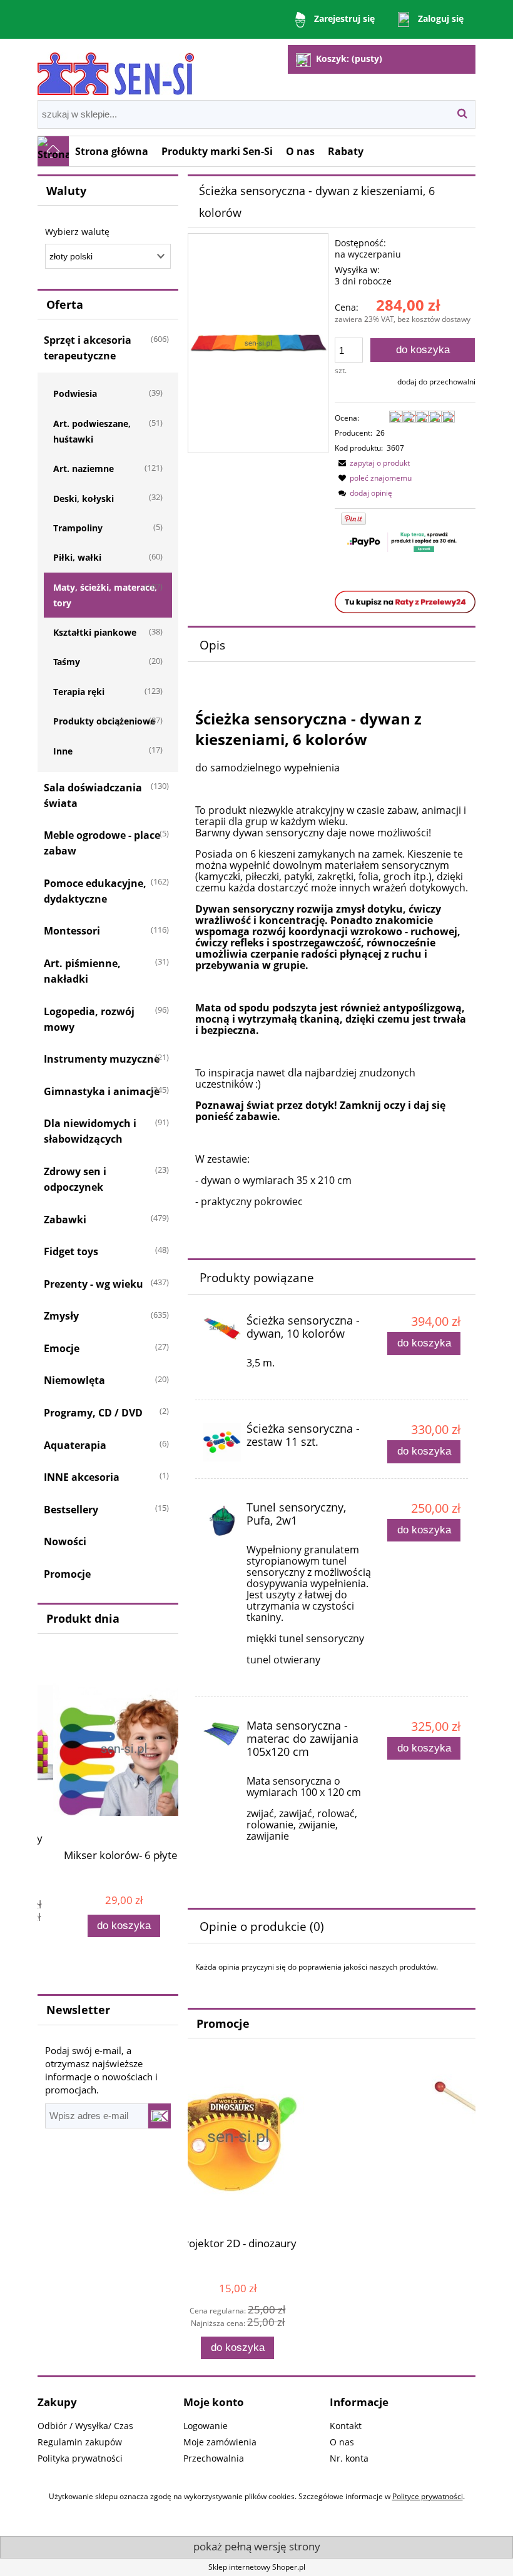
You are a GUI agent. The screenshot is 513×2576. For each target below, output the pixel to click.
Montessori (72, 931)
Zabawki (65, 1220)
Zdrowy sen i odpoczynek (75, 1179)
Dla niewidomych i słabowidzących (90, 1131)
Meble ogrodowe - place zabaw (102, 843)
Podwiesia (75, 393)
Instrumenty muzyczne (102, 1059)
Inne (63, 751)
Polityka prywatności (80, 2458)
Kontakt (346, 2426)
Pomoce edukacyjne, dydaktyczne (95, 891)
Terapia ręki (79, 692)
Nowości (65, 1541)
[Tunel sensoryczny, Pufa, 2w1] (222, 1520)
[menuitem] (112, 151)
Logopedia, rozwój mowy (89, 1019)
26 (380, 433)
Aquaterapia (75, 1445)
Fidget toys (71, 1251)
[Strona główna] (116, 68)
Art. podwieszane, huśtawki (92, 431)
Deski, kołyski (84, 499)
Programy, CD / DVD (93, 1413)
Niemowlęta (74, 1380)
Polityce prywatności (428, 2496)
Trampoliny (78, 528)
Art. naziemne (84, 469)
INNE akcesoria (82, 1477)
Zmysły (61, 1316)
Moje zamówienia (220, 2442)
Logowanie (206, 2426)
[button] (372, 463)
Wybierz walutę (77, 232)
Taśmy (67, 662)
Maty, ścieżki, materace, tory (105, 595)
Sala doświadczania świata (93, 795)
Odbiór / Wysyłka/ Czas (85, 2426)
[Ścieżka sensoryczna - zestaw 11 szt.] (222, 1442)
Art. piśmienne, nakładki (82, 971)
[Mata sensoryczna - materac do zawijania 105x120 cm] (222, 1733)
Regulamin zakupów (80, 2442)
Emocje (62, 1348)
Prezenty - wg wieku (94, 1284)
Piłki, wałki (77, 557)
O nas (342, 2442)
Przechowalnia (214, 2458)
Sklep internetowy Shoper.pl (257, 2567)
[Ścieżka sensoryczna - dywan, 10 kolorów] (222, 1328)
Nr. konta (349, 2458)
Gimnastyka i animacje (102, 1091)
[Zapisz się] (160, 2116)
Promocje (67, 1574)
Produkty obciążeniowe (104, 721)
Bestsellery (71, 1510)
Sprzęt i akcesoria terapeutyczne (88, 348)
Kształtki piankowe (95, 632)
